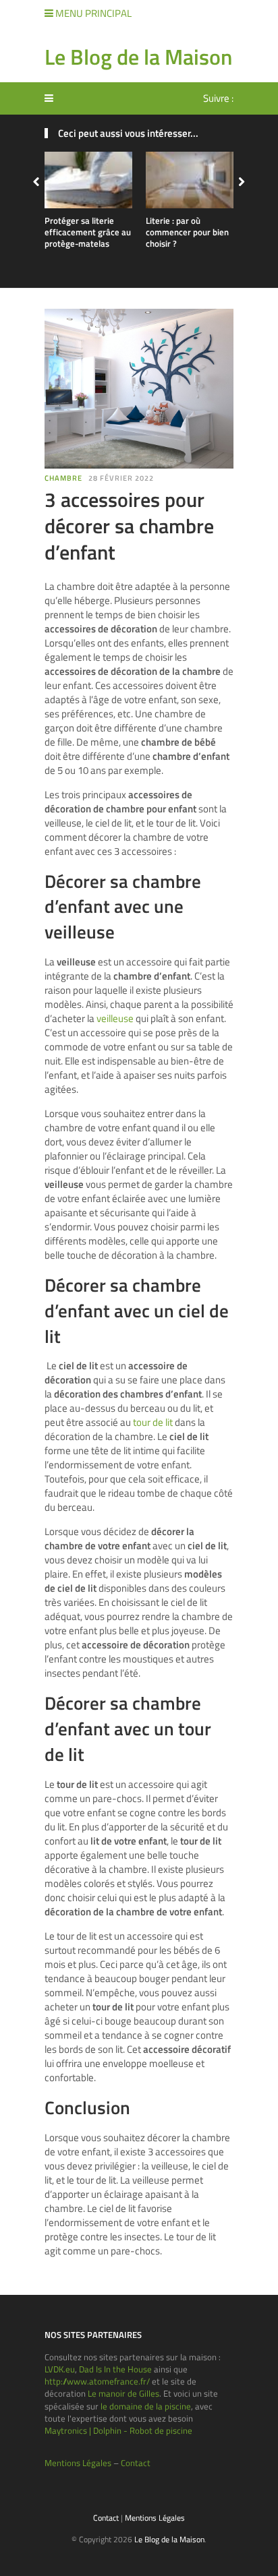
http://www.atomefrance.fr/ (97, 2381)
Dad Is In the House (115, 2369)
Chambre (63, 478)
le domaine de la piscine (146, 2406)
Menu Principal (92, 13)
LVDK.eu (60, 2369)
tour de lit (153, 1422)
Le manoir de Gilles (123, 2393)
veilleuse (115, 1018)
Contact (136, 2463)
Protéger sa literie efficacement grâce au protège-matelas (88, 232)
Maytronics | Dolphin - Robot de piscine (118, 2430)
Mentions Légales (78, 2463)
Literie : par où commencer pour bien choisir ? (187, 232)
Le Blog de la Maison (138, 57)
